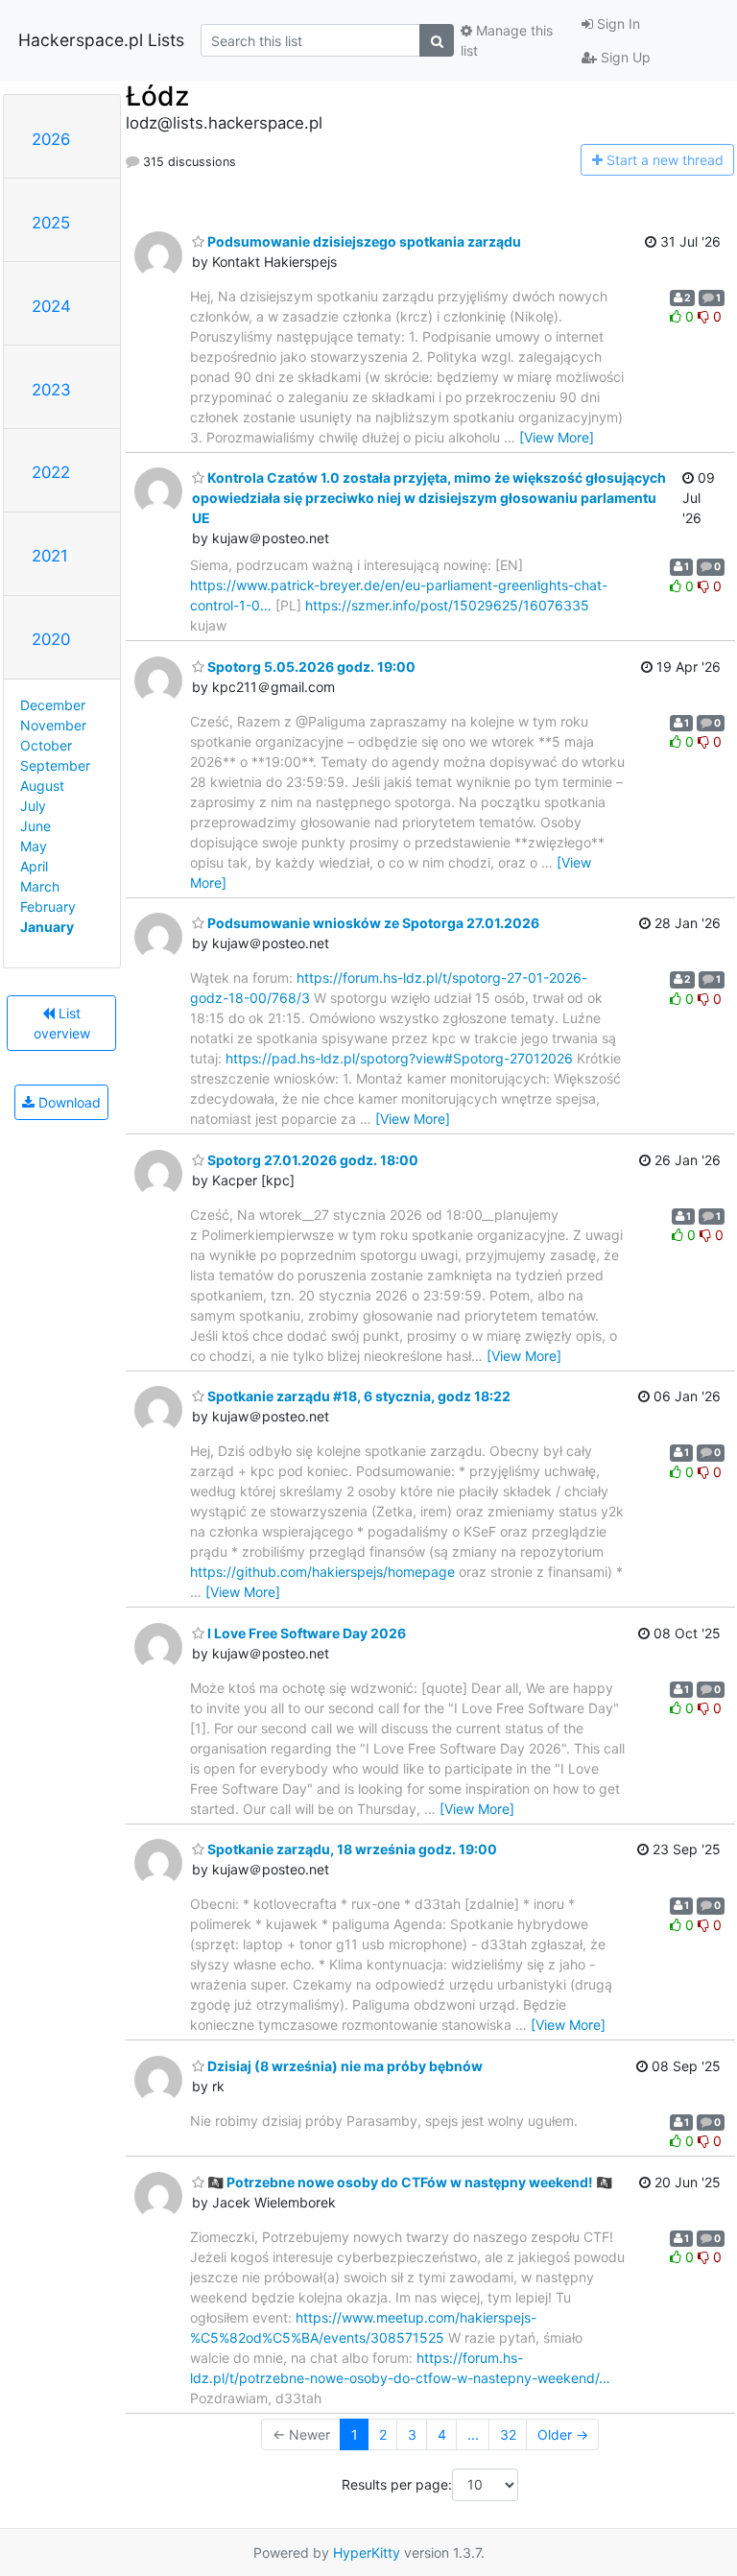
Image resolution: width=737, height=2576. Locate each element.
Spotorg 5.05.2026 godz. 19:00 (310, 667)
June (36, 826)
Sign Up (624, 57)
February (48, 906)
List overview (62, 1023)
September (55, 765)
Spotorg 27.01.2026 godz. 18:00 (311, 1160)
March (40, 886)
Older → (563, 2434)
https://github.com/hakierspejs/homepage (322, 1572)
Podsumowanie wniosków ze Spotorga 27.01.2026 (372, 923)
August (42, 786)
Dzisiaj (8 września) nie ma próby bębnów (344, 2066)
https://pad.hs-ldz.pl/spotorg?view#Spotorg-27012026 (399, 1058)
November (53, 725)
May (34, 846)
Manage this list (507, 40)
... (473, 2434)
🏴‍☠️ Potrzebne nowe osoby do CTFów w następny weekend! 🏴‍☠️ (408, 2182)
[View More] (557, 437)
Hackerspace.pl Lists (101, 40)
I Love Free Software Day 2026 (305, 1633)
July (33, 806)
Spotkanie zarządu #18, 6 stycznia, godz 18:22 (357, 1396)
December (53, 705)
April (34, 866)
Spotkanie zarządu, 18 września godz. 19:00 (351, 1849)
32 (508, 2434)
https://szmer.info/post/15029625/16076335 (447, 605)
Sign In (617, 24)
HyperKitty (367, 2552)
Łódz (157, 96)
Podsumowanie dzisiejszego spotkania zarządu (363, 241)
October (46, 745)
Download (68, 1102)
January (47, 927)
